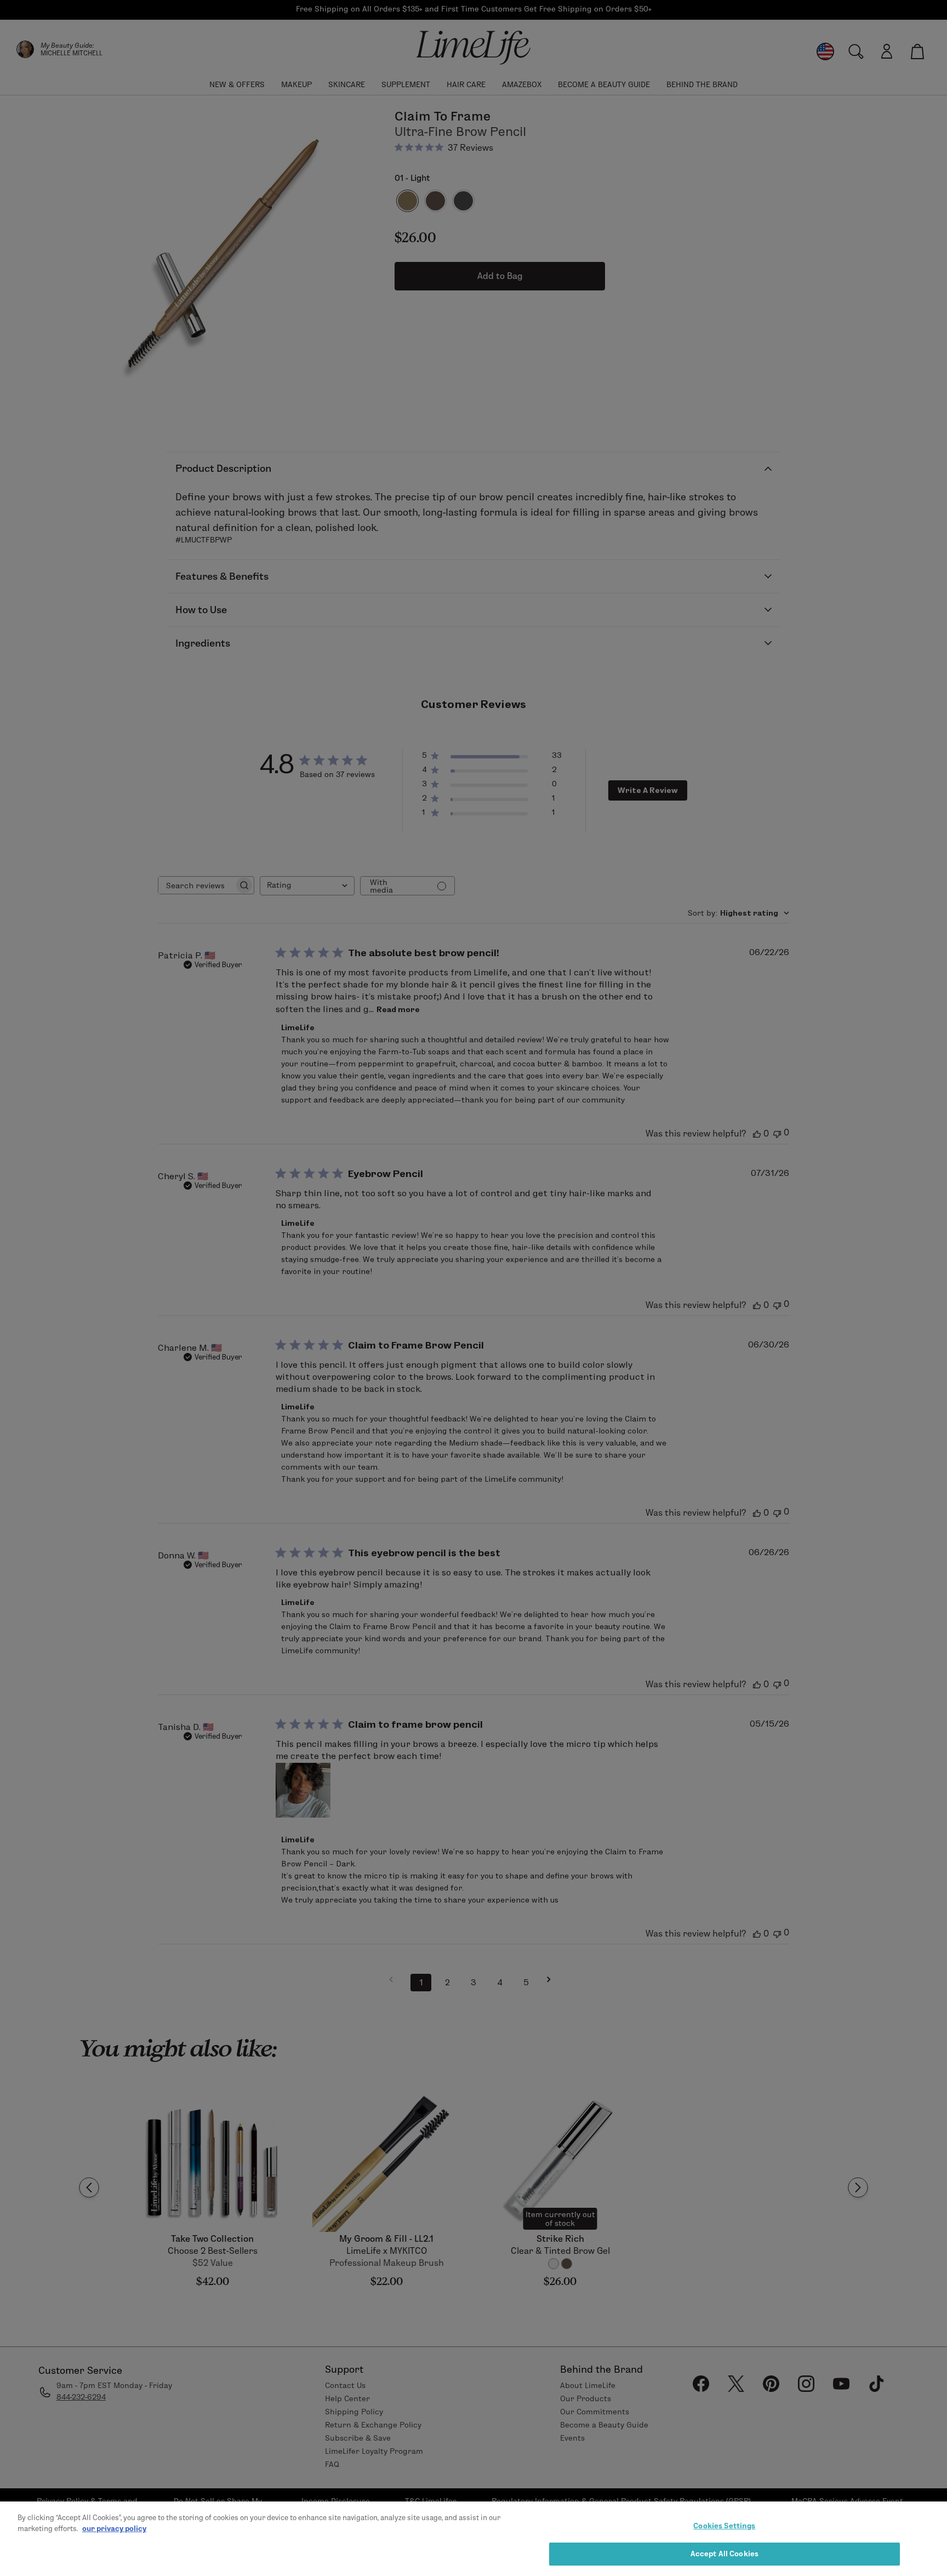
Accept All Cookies (724, 2553)
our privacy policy (114, 2528)
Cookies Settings (724, 2526)
